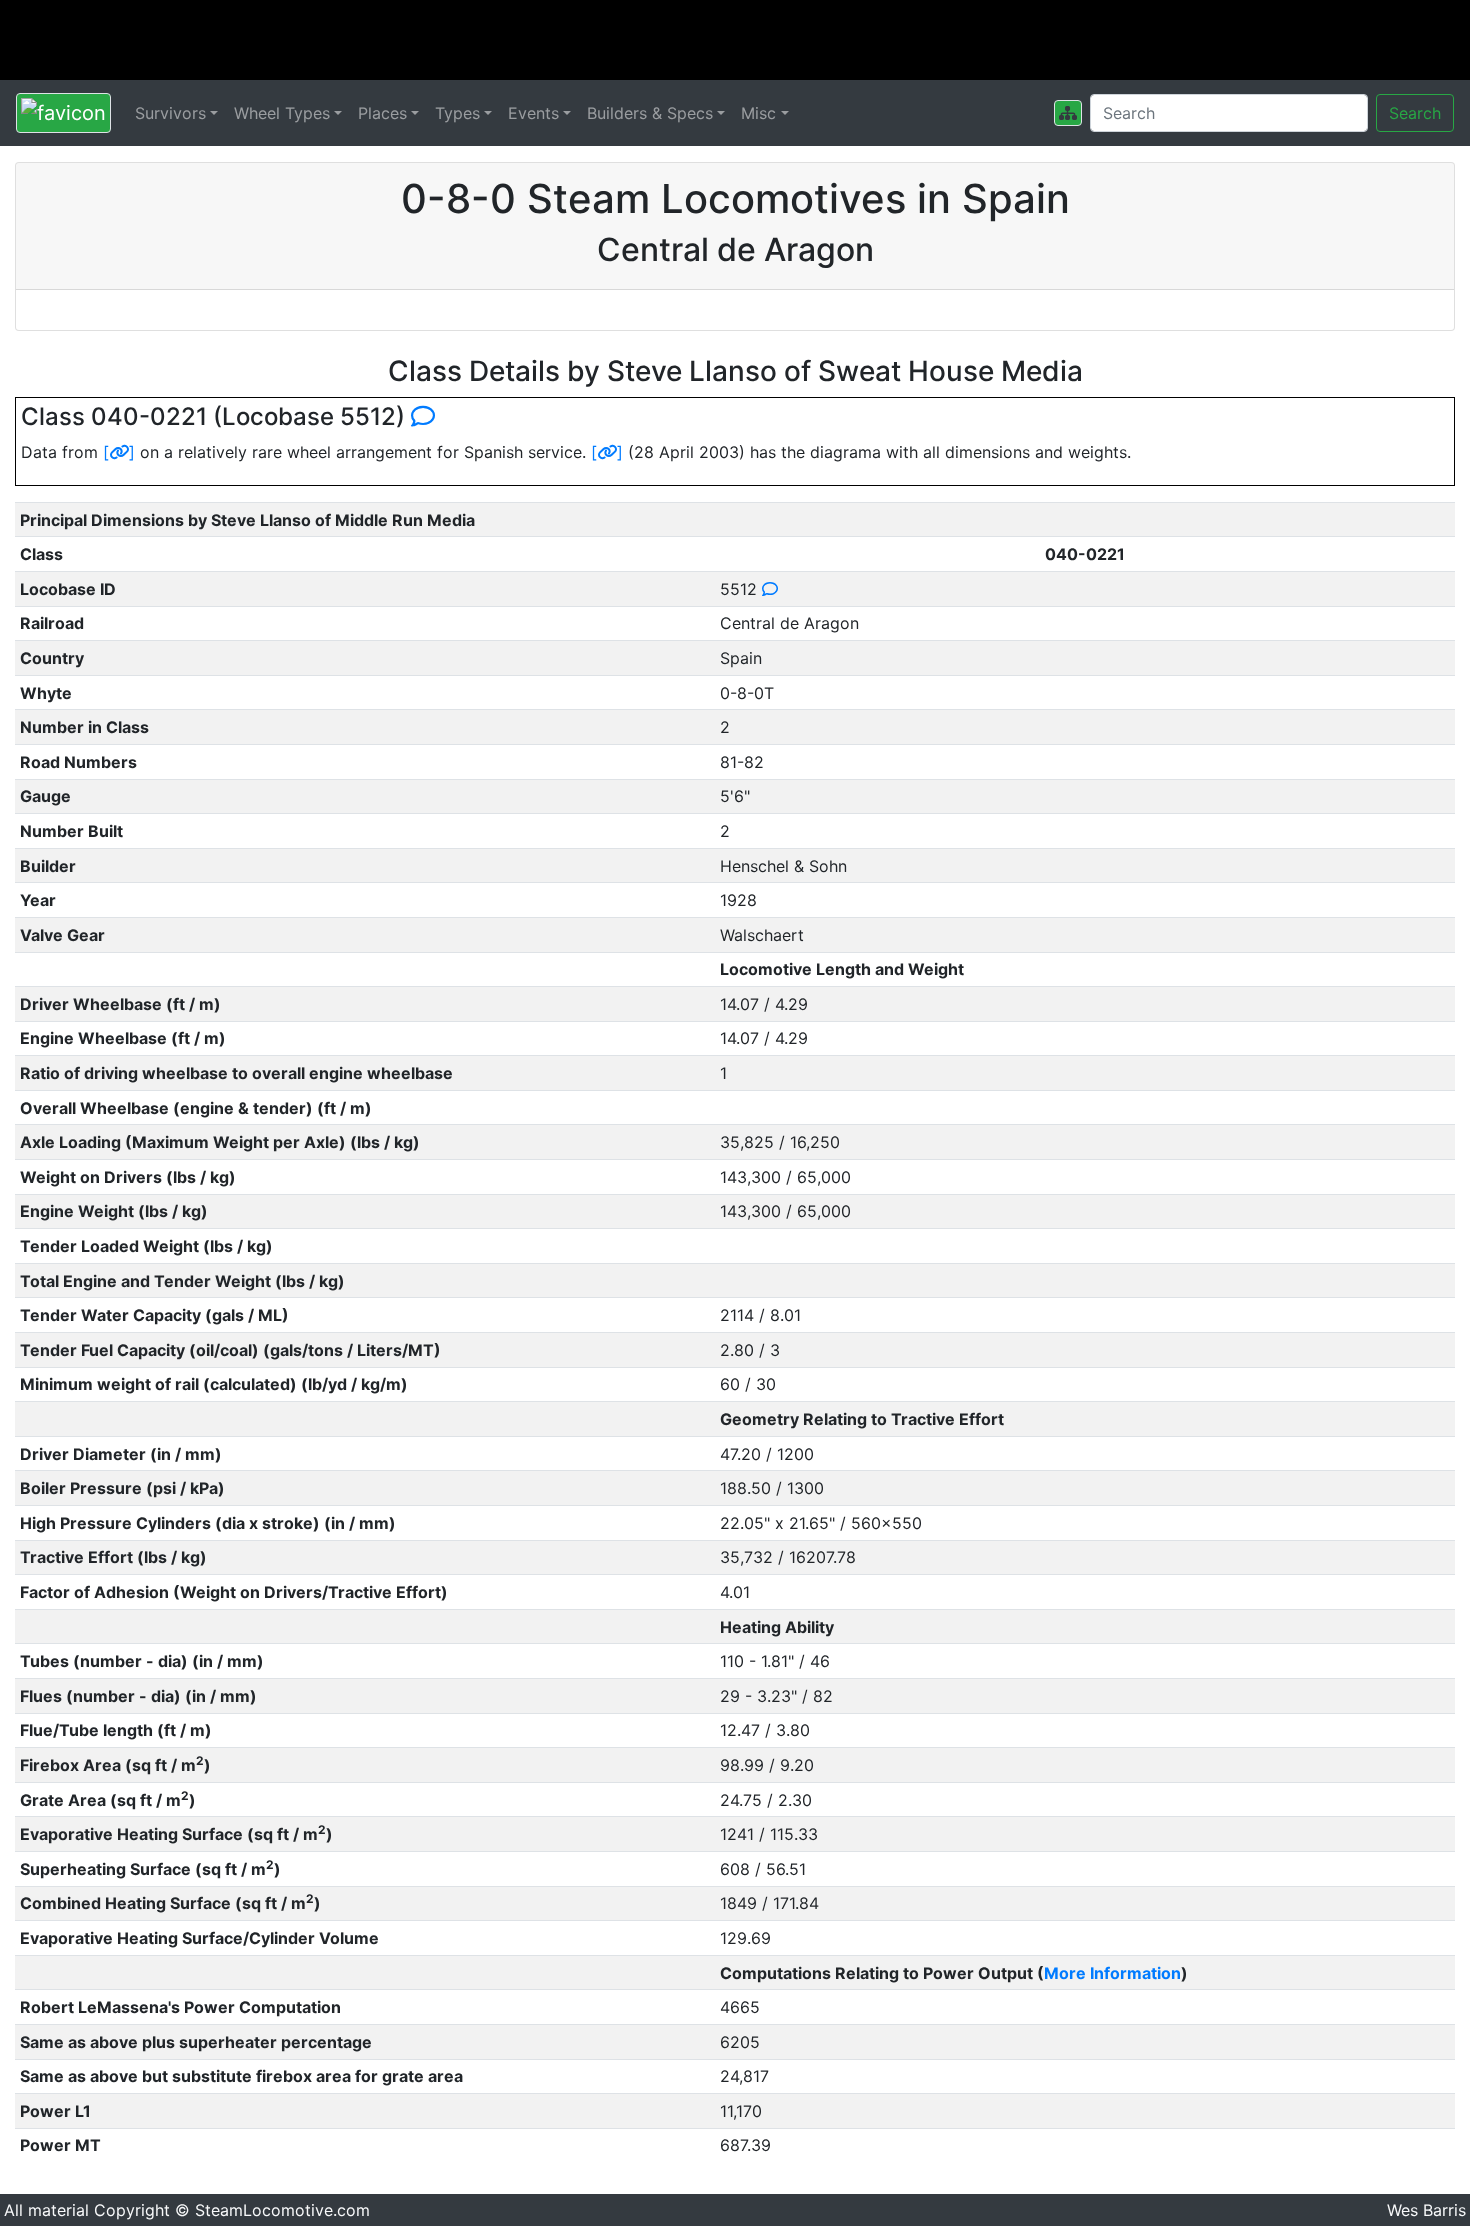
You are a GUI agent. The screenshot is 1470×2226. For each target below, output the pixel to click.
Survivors (170, 113)
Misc (758, 113)
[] (119, 452)
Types (457, 113)
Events (533, 113)
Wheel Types (282, 113)
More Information (1112, 1973)
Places (382, 113)
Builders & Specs (650, 113)
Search (1415, 113)
